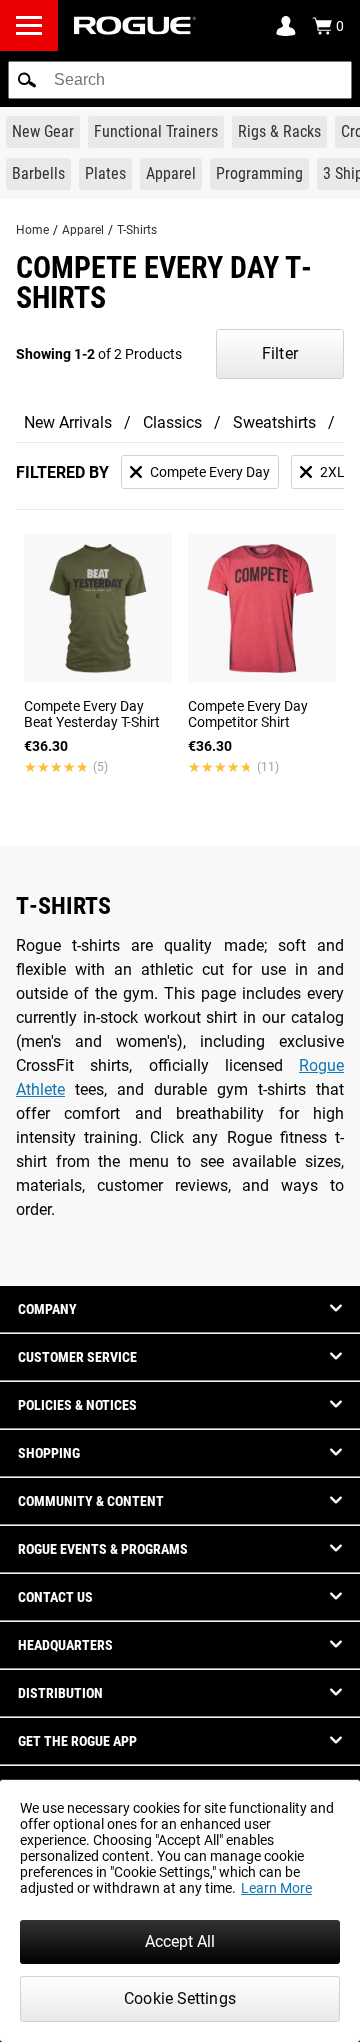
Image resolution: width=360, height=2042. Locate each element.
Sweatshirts (274, 422)
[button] (27, 80)
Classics (172, 422)
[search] (180, 80)
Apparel (83, 230)
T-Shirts (137, 230)
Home (32, 230)
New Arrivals (68, 422)
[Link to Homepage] (135, 25)
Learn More (276, 1888)
